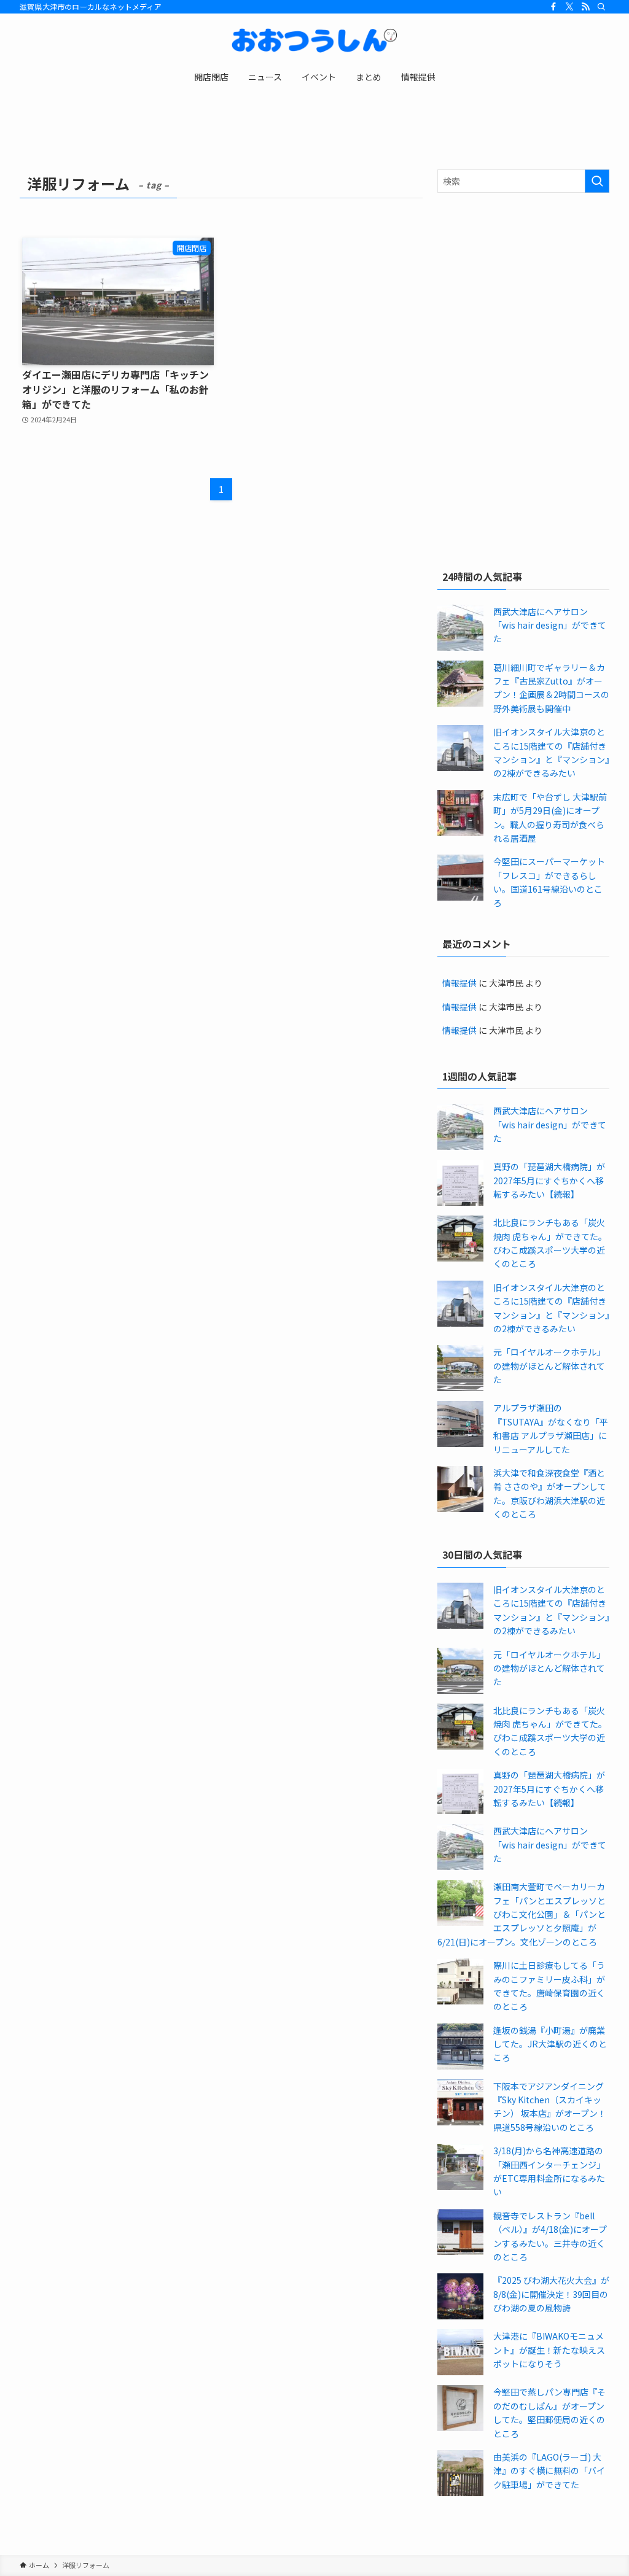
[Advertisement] (523, 291)
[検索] (601, 7)
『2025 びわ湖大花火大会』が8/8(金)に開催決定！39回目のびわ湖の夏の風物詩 (551, 2294)
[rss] (585, 7)
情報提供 (459, 983)
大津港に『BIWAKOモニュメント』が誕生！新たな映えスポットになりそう (549, 2350)
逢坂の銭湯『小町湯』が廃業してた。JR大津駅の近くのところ (550, 2044)
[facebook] (553, 7)
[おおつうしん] (314, 41)
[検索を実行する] (597, 181)
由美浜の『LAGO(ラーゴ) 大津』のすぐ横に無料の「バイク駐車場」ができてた (549, 2471)
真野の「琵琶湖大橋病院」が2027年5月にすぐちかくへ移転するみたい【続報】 (549, 1180)
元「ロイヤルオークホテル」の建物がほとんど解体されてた (549, 1366)
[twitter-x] (569, 7)
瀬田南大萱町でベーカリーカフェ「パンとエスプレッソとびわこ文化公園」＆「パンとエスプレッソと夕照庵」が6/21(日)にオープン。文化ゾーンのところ (522, 1914)
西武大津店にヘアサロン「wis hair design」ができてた (550, 625)
